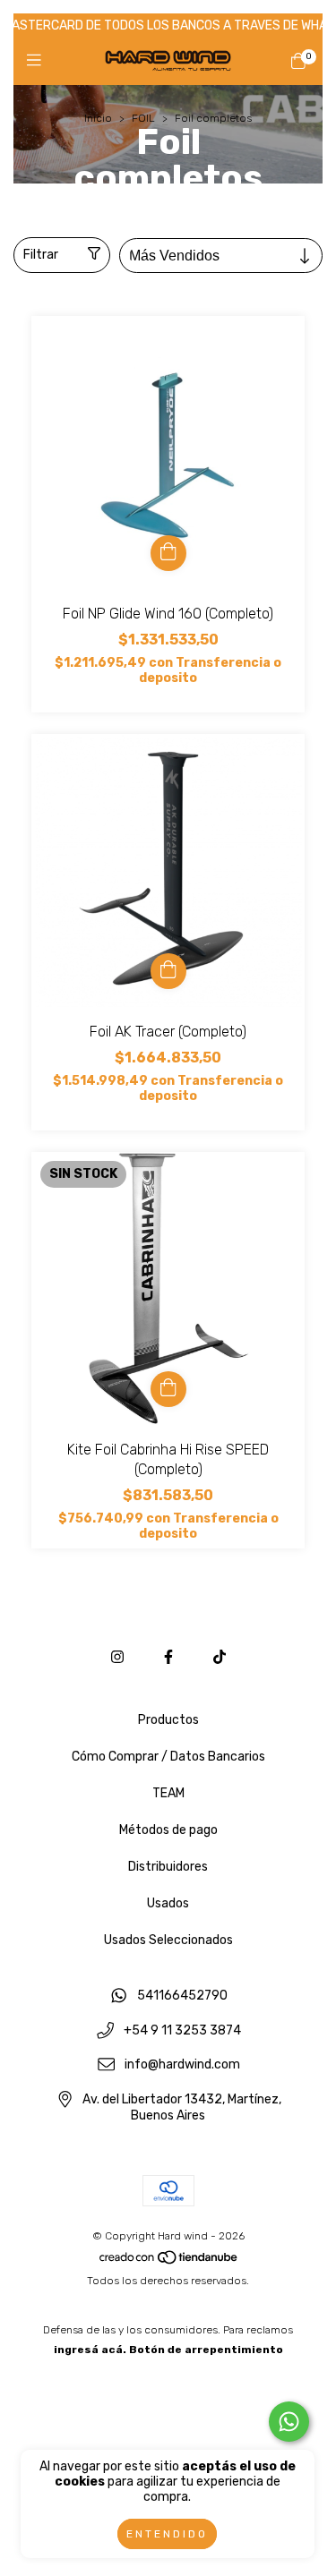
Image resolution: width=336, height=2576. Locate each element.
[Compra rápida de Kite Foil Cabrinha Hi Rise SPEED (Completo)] (168, 1389)
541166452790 (182, 1996)
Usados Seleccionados (168, 1940)
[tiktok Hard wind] (220, 1657)
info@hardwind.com (182, 2065)
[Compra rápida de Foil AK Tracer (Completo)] (168, 971)
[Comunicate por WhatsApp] (289, 2422)
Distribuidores (168, 1867)
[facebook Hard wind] (168, 1657)
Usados (168, 1903)
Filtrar (41, 255)
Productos (168, 1720)
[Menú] (38, 61)
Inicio (98, 118)
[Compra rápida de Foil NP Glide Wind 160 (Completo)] (168, 553)
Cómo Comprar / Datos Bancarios (168, 1757)
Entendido (167, 2534)
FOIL (143, 118)
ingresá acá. (90, 2350)
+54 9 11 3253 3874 (182, 2030)
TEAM (168, 1793)
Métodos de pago (168, 1830)
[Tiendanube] (169, 2261)
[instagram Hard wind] (117, 1657)
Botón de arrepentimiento (206, 2350)
